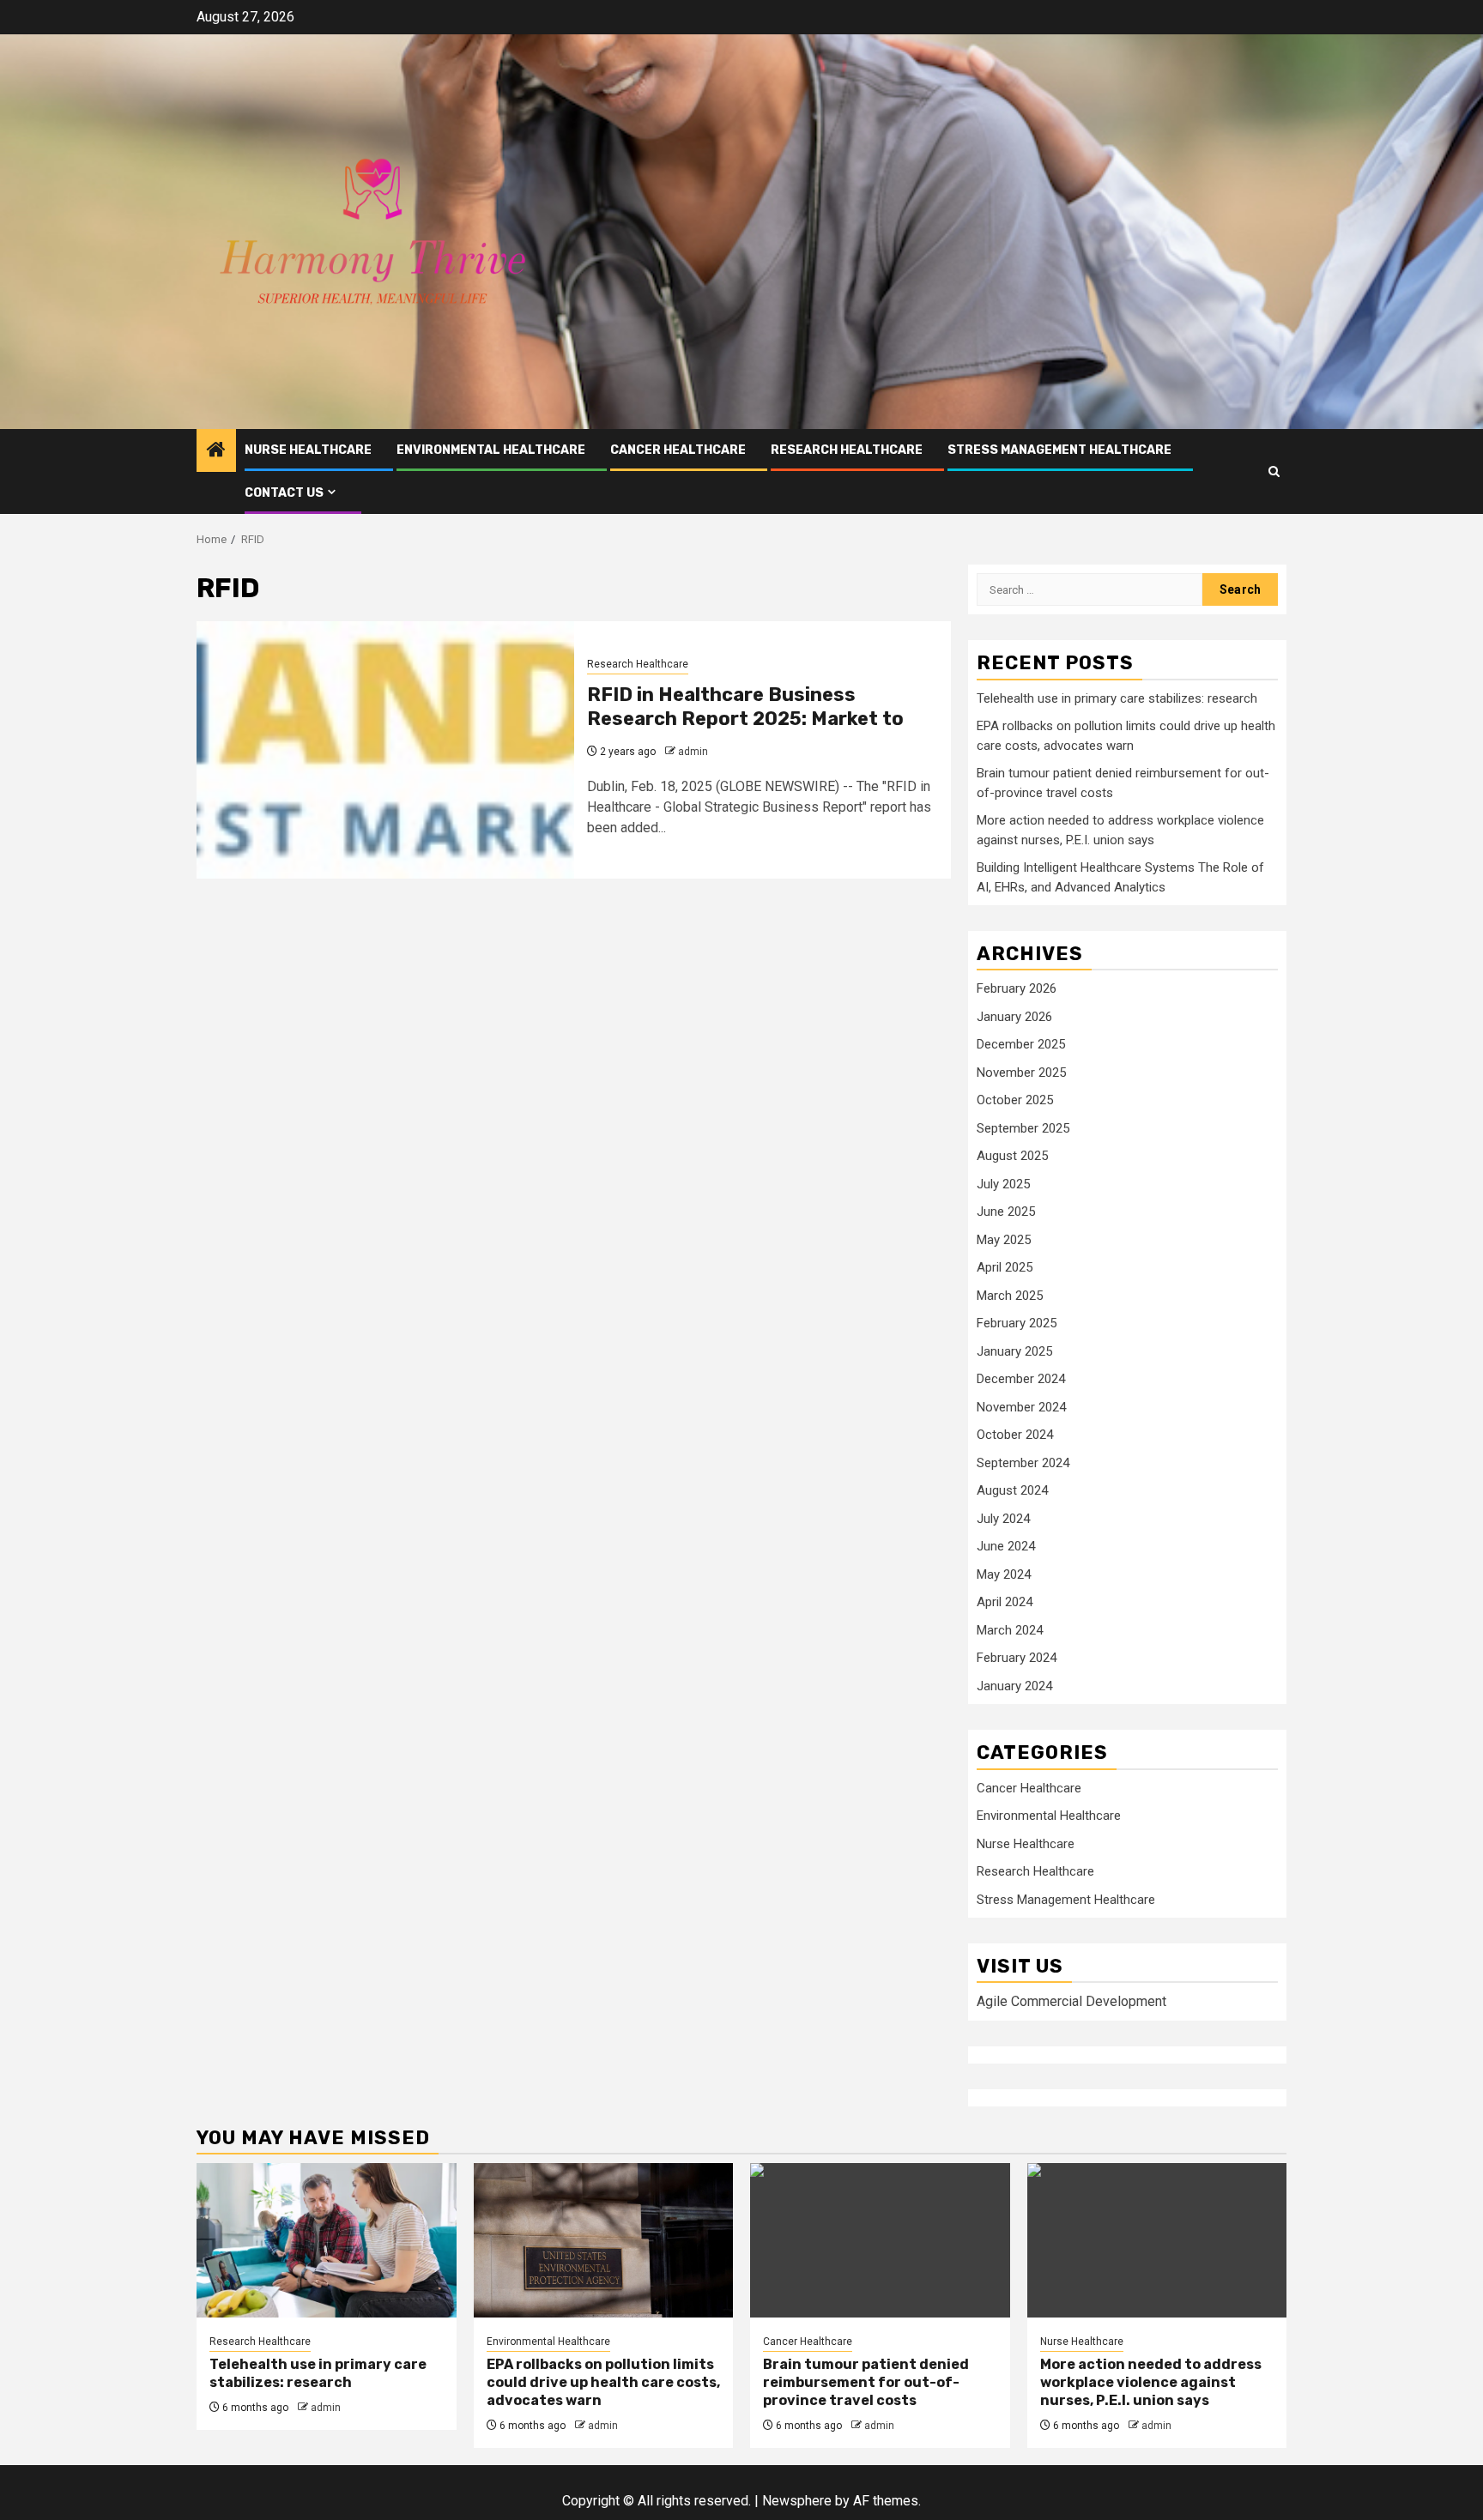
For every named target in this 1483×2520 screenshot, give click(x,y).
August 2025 (1012, 1156)
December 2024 (1021, 1379)
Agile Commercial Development (1071, 2001)
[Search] (1274, 471)
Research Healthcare (847, 450)
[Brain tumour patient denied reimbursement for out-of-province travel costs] (880, 2240)
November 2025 (1021, 1073)
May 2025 (1004, 1240)
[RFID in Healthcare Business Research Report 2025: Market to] (385, 750)
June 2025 (1006, 1212)
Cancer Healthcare (678, 450)
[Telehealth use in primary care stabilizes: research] (327, 2240)
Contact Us (284, 493)
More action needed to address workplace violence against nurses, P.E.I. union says (1151, 2382)
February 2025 (1017, 1323)
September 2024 (1023, 1463)
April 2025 (1005, 1267)
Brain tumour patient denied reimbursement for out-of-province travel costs (866, 2382)
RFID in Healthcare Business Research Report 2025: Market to (745, 707)
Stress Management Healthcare (1059, 450)
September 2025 (1023, 1128)
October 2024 (1015, 1435)
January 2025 (1014, 1351)
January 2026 (1014, 1017)
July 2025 (1003, 1184)
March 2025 (1010, 1296)
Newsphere (797, 2501)
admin (693, 752)
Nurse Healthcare (308, 450)
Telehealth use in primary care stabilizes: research (1117, 698)
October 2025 (1015, 1100)
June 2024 (1006, 1546)
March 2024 (1010, 1630)
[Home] (216, 451)
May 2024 (1004, 1574)
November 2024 (1021, 1407)
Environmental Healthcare (491, 450)
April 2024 (1005, 1602)
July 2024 (1003, 1519)
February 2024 (1017, 1658)
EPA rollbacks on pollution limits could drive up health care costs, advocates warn (603, 2382)
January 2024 (1014, 1686)
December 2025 (1021, 1044)
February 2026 (1017, 988)
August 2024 (1012, 1490)
